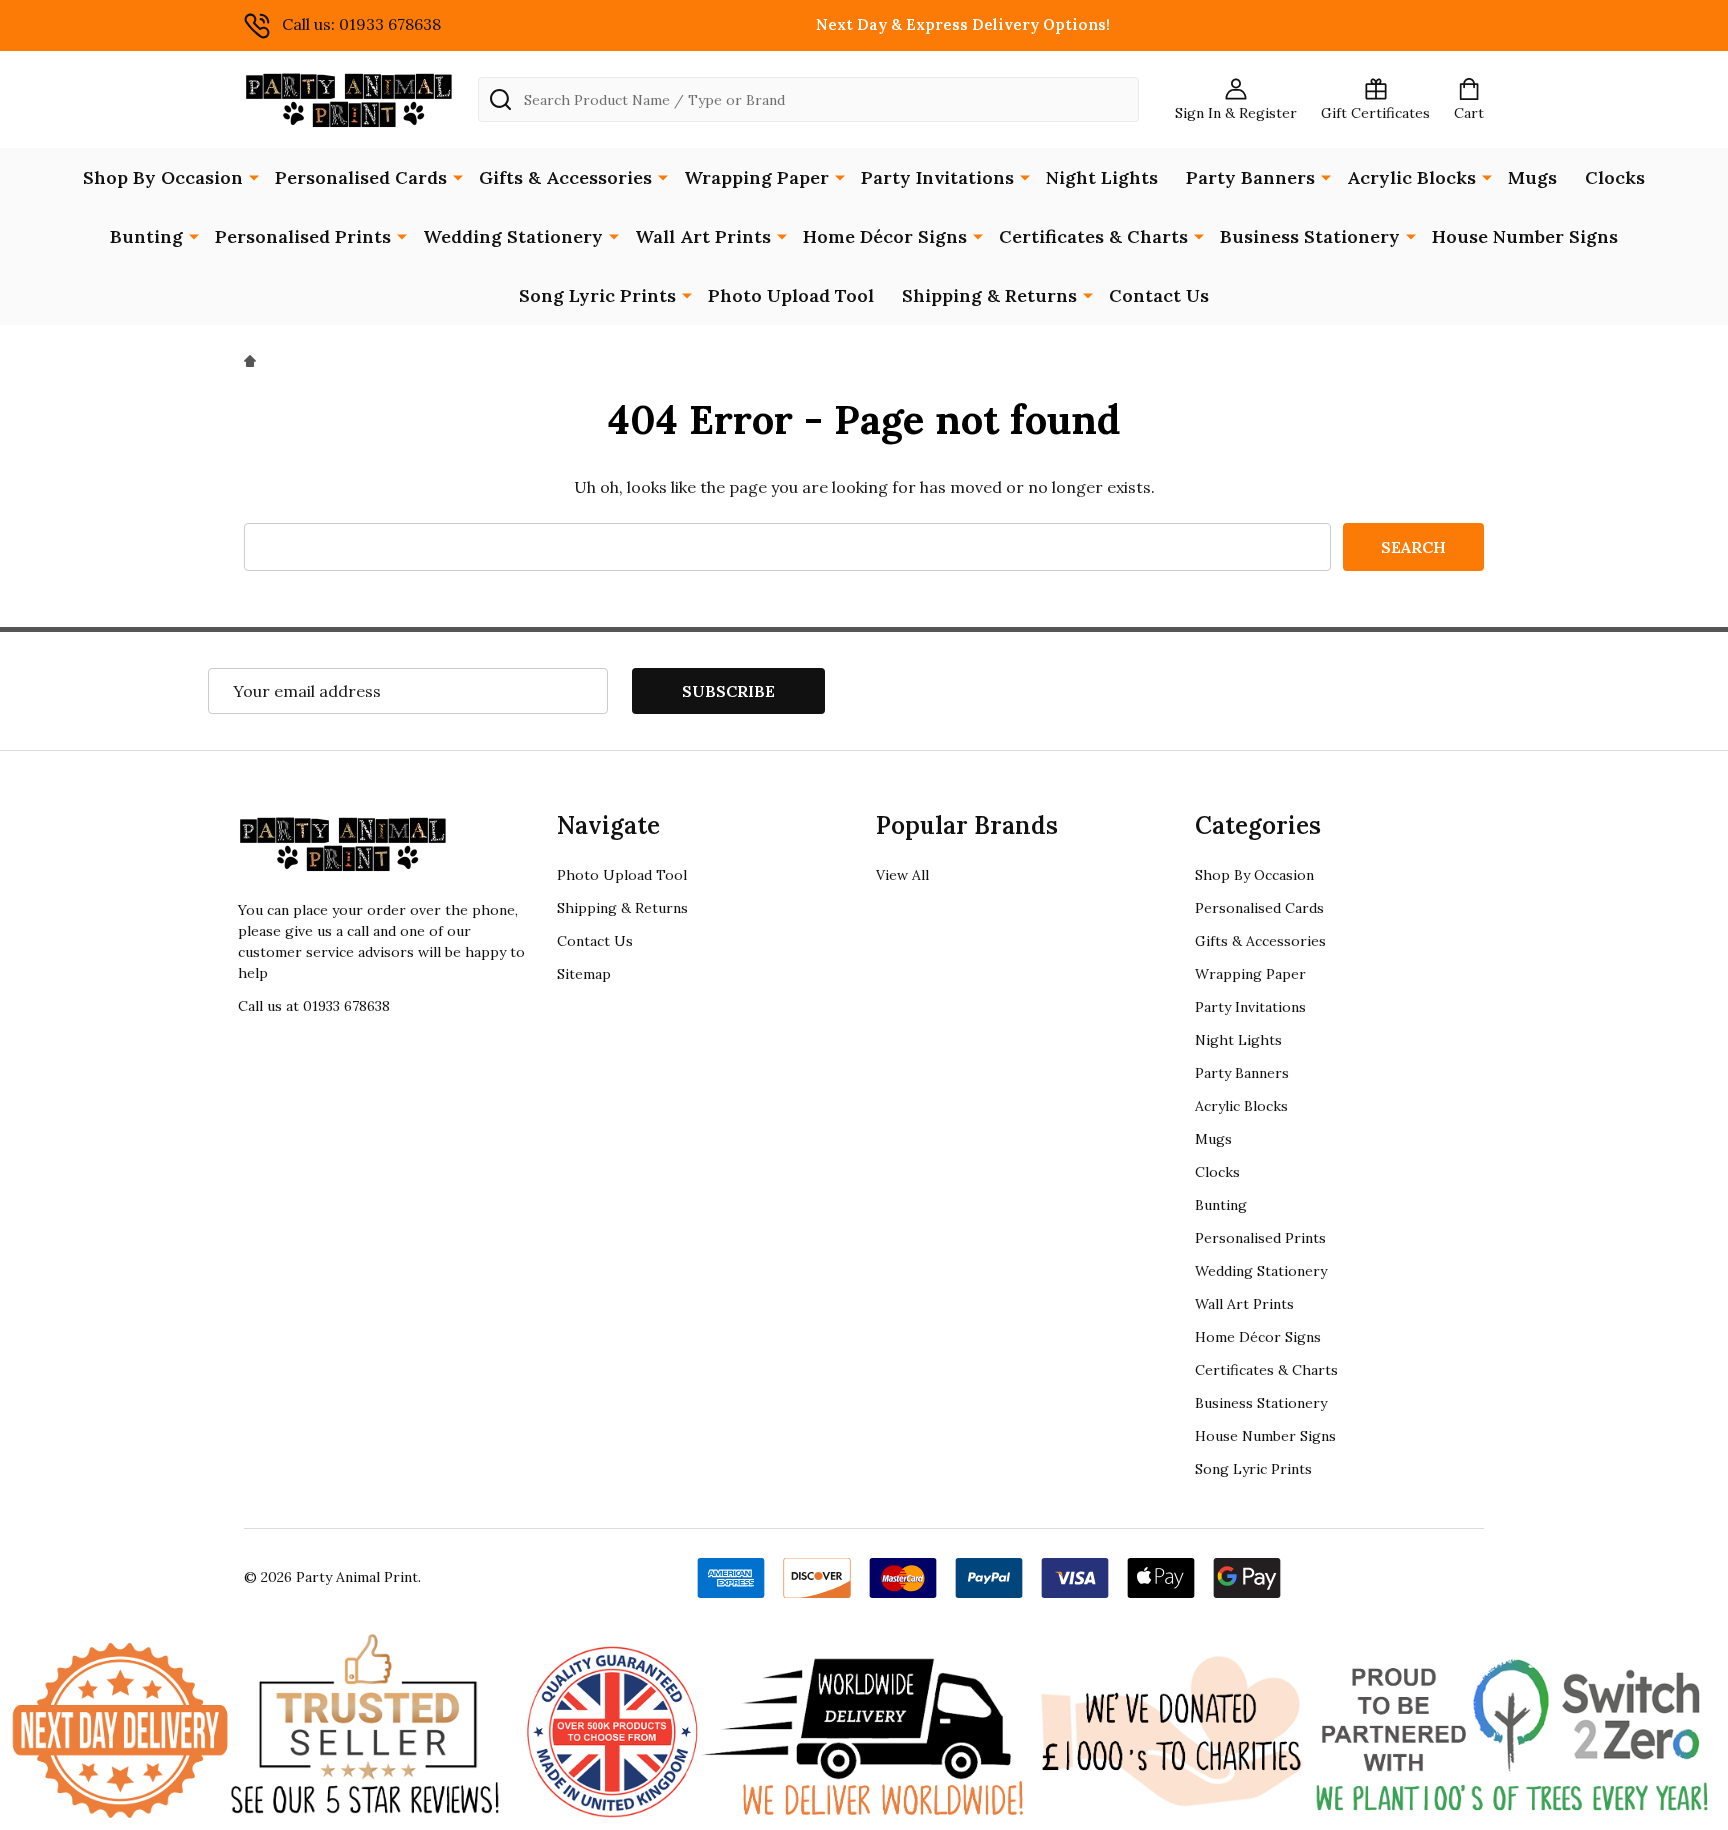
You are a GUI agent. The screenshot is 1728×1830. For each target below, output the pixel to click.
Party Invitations (937, 177)
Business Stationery (1310, 236)
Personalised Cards (361, 177)
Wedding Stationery (513, 236)
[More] (254, 176)
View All (902, 875)
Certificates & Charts (1093, 236)
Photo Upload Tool (791, 295)
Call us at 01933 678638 (314, 1006)
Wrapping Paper (756, 177)
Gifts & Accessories (565, 177)
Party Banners (1250, 177)
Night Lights (1102, 177)
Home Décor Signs (885, 236)
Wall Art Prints (703, 236)
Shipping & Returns (989, 295)
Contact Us (1159, 295)
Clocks (1615, 177)
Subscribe (728, 691)
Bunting (146, 236)
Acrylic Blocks (1411, 177)
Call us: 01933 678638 (361, 24)
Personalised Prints (303, 236)
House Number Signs (1525, 236)
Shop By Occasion (163, 177)
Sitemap (584, 974)
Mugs (1532, 177)
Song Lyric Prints (597, 295)
